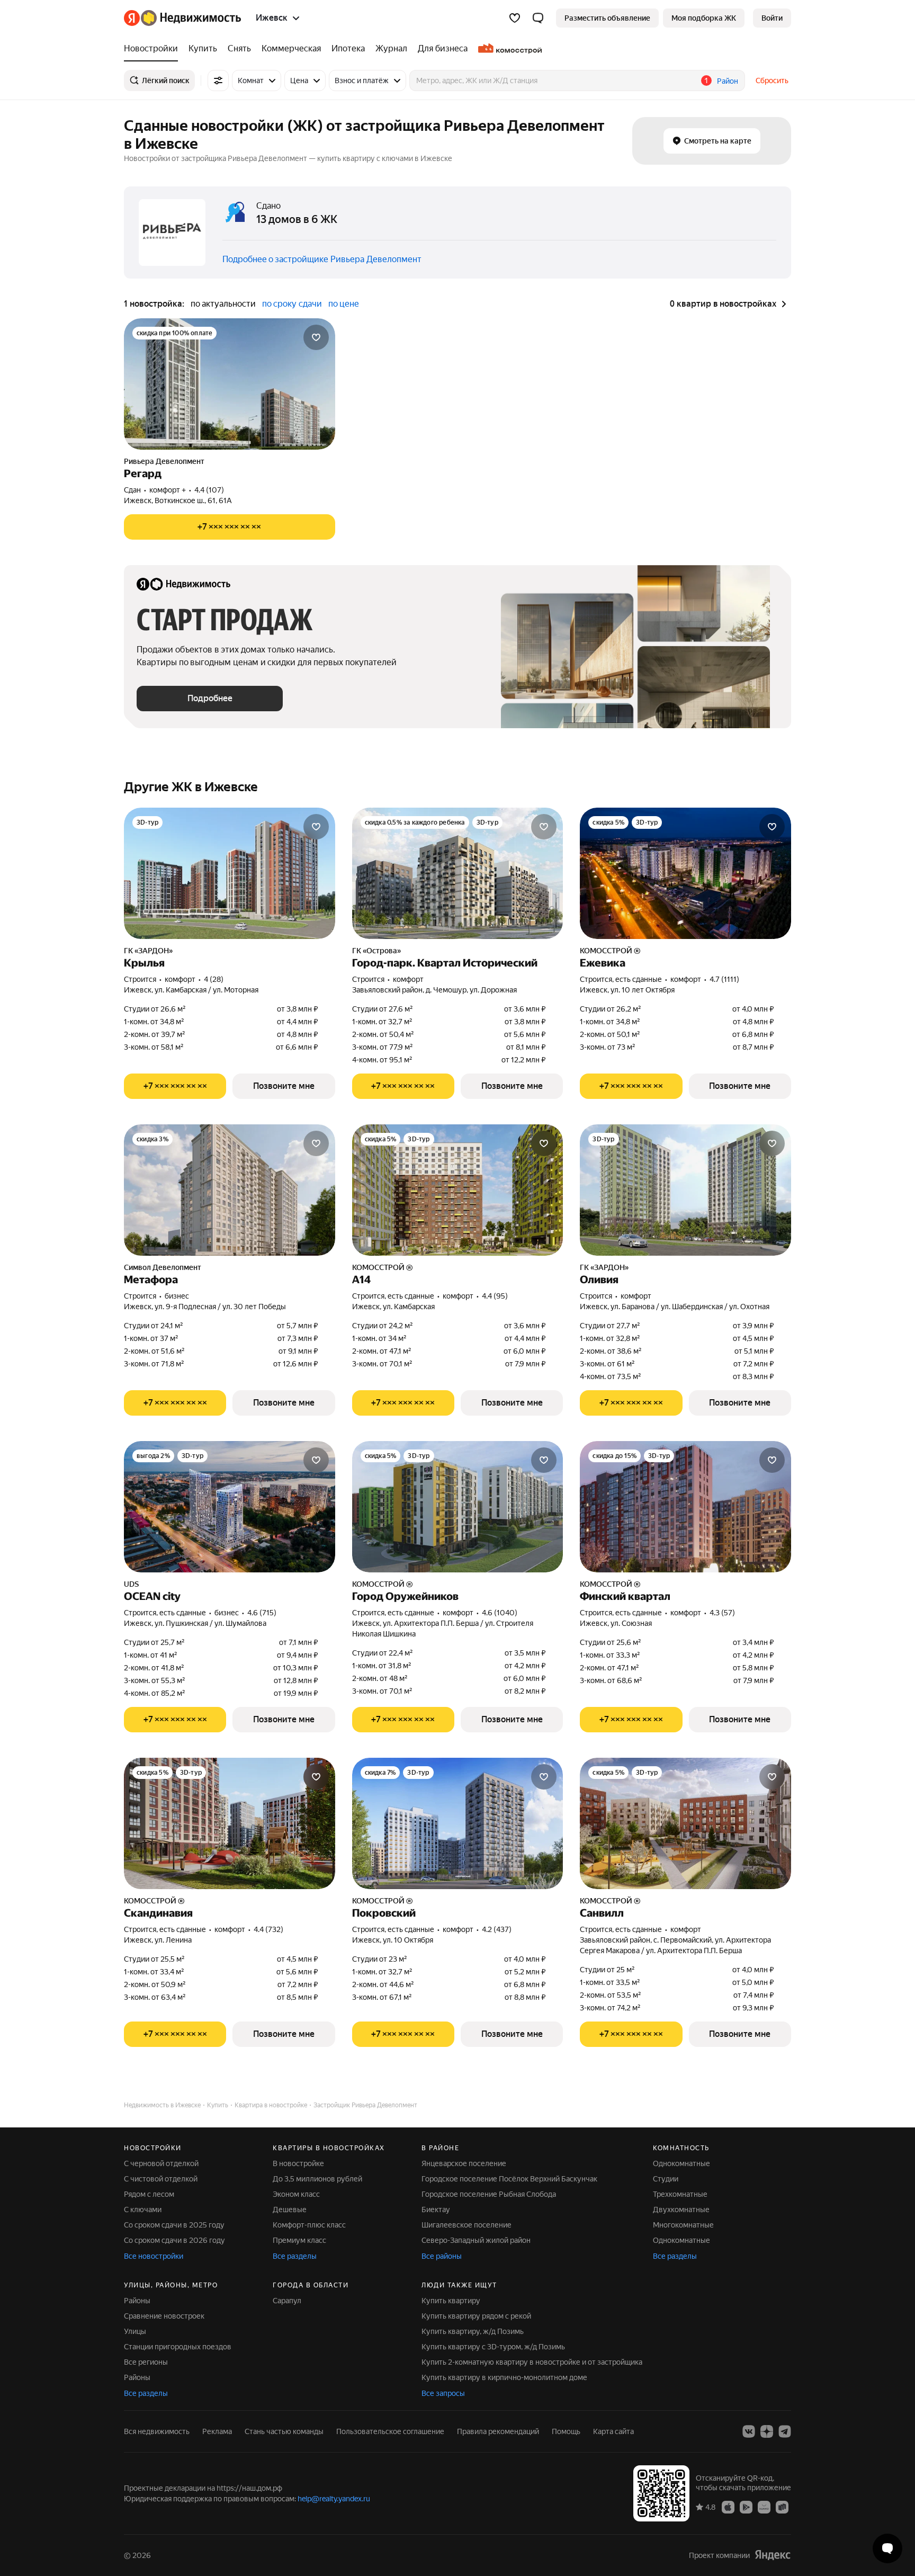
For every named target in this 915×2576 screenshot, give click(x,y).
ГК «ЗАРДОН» (148, 951)
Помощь (566, 2431)
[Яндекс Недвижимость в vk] (749, 2431)
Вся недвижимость (157, 2431)
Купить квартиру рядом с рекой (476, 2316)
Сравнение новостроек (164, 2316)
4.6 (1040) (500, 1613)
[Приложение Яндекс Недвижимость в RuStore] (782, 2507)
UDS (131, 1584)
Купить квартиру (451, 2301)
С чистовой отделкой (161, 2179)
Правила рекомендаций (498, 2431)
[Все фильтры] (218, 80)
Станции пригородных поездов (178, 2347)
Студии (666, 2179)
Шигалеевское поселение (467, 2225)
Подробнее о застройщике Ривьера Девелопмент (322, 259)
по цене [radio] (344, 304)
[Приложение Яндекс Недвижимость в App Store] (728, 2507)
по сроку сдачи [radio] (292, 304)
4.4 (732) (268, 1929)
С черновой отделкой (161, 2163)
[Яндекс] (773, 2555)
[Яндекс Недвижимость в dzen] (767, 2431)
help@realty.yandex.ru (334, 2499)
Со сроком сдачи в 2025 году (174, 2225)
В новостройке (298, 2163)
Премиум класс (299, 2240)
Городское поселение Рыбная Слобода (489, 2194)
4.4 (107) (209, 490)
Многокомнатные (683, 2225)
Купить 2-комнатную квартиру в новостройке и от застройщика (532, 2362)
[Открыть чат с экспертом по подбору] (887, 2548)
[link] (772, 18)
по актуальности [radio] (223, 304)
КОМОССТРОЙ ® (610, 951)
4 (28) (214, 979)
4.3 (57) (722, 1613)
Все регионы (146, 2362)
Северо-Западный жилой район (476, 2240)
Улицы (135, 2331)
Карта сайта (613, 2431)
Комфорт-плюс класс (309, 2225)
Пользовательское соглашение (390, 2431)
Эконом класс (296, 2194)
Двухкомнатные (681, 2210)
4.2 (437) (497, 1929)
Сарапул (287, 2301)
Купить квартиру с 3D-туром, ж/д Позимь (493, 2347)
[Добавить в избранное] (316, 337)
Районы (137, 2301)
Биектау (436, 2210)
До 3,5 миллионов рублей (317, 2179)
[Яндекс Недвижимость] (182, 18)
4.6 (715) (262, 1613)
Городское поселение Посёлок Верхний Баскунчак (509, 2179)
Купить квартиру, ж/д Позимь (473, 2331)
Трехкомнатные (680, 2194)
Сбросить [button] (772, 80)
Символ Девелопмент (163, 1267)
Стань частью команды (284, 2431)
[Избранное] (515, 18)
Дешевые (290, 2210)
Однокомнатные (681, 2163)
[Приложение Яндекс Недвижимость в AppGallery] (764, 2507)
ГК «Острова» (376, 951)
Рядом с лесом (149, 2194)
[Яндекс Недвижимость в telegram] (785, 2431)
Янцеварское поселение (464, 2163)
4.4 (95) (495, 1296)
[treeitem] (154, 49)
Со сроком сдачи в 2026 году (174, 2240)
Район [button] (728, 81)
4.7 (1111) (724, 979)
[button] (538, 18)
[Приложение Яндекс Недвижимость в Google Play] (746, 2507)
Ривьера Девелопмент (164, 461)
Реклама (217, 2431)
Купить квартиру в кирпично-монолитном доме (504, 2377)
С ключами (143, 2210)
